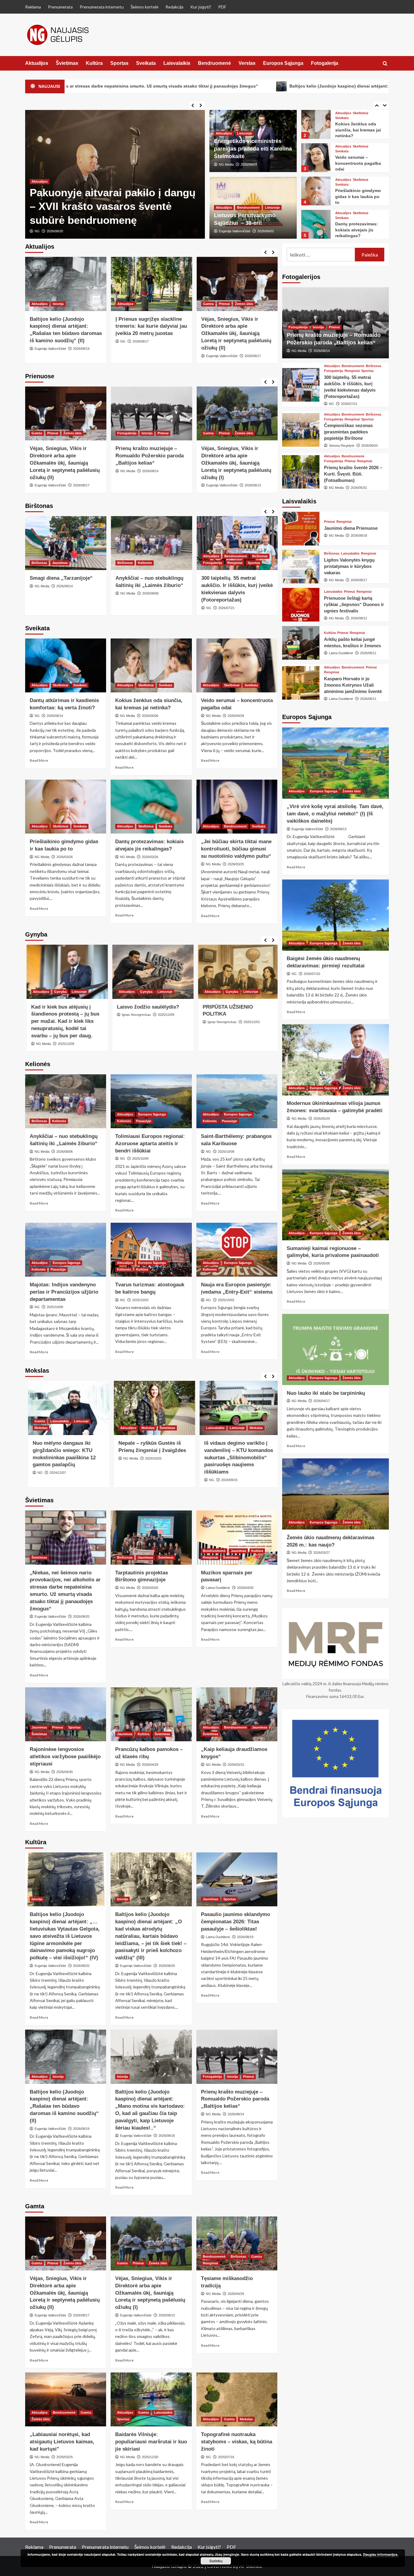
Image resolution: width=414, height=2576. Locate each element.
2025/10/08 (226, 1152)
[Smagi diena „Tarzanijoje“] (66, 543)
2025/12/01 (250, 1022)
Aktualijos (37, 63)
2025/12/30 (150, 2457)
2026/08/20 (81, 231)
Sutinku (216, 2561)
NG (123, 341)
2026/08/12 (359, 618)
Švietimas (67, 63)
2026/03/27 (322, 1553)
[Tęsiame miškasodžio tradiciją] (237, 2243)
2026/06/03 (265, 231)
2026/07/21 (226, 608)
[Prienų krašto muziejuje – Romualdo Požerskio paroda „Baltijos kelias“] (152, 414)
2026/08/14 (150, 471)
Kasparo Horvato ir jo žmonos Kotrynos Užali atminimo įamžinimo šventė (353, 685)
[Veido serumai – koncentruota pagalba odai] (316, 158)
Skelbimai (361, 113)
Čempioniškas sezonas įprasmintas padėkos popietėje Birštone (348, 432)
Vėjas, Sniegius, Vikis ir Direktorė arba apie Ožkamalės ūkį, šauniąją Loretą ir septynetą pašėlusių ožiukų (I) (236, 463)
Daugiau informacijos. (381, 2554)
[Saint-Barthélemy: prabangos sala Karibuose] (237, 1101)
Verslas (247, 63)
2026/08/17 (141, 341)
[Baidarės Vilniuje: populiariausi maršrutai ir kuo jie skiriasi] (151, 2399)
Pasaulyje (144, 1121)
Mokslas (38, 1428)
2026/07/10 (312, 974)
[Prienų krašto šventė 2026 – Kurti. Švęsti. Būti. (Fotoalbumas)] (301, 472)
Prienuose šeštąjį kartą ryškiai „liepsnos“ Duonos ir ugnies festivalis (354, 604)
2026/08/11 (368, 653)
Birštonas (39, 563)
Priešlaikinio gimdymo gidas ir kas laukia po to (358, 196)
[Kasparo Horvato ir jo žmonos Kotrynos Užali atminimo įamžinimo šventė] (301, 683)
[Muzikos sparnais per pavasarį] (237, 1537)
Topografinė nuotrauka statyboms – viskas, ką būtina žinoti (237, 2442)
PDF (222, 7)
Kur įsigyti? (201, 7)
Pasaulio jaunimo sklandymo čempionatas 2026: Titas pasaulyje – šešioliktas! (235, 1922)
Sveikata (146, 63)
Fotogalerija (325, 63)
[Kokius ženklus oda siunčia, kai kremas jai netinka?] (316, 124)
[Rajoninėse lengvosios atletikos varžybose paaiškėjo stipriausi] (66, 1714)
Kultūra (94, 63)
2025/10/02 (140, 1300)
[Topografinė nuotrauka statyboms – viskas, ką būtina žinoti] (237, 2399)
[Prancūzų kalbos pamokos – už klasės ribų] (151, 1714)
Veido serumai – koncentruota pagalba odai (358, 163)
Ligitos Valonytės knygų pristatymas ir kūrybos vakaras (349, 566)
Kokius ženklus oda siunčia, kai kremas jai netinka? (358, 130)
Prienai (224, 304)
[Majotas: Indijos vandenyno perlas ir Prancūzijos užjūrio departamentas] (66, 1250)
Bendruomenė (214, 63)
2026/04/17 (322, 1401)
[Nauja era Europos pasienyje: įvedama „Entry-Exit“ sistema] (237, 1250)
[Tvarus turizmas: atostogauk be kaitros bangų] (151, 1250)
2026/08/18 (167, 2136)
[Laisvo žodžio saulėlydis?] (152, 972)
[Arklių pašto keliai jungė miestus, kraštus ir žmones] (301, 643)
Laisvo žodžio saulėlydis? (147, 1007)
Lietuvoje (244, 133)
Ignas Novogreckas (135, 1015)
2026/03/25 (236, 864)
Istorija (58, 304)
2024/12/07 (55, 1473)
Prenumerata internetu (102, 7)
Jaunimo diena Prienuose (351, 528)
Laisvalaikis (177, 63)
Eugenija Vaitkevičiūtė (50, 231)
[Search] (385, 64)
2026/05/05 (150, 1588)
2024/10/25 (150, 1458)
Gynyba (59, 992)
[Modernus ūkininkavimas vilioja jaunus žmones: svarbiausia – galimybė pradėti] (336, 1060)
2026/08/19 (81, 349)
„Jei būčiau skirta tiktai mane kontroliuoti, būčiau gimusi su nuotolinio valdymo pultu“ (236, 849)
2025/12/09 (65, 1044)
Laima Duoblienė (218, 1588)
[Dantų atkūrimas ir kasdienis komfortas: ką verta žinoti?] (66, 665)
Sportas (119, 63)
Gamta (208, 304)
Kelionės (145, 563)
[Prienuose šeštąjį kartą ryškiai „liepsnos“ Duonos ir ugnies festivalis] (301, 605)
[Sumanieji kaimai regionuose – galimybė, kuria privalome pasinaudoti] (336, 1205)
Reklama (33, 7)
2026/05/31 (359, 488)
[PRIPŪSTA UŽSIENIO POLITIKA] (237, 972)
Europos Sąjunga (283, 63)
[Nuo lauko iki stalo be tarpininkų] (336, 1349)
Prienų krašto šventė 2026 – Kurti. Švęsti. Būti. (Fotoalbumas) (353, 474)
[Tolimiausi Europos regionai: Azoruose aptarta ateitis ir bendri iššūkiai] (151, 1101)
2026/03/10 (236, 1765)
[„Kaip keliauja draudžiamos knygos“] (237, 1714)
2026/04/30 (245, 1588)
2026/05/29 (322, 1119)
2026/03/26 (65, 857)
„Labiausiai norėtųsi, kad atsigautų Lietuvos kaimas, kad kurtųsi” (62, 2442)
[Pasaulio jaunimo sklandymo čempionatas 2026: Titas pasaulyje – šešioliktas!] (237, 1879)
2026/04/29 (150, 1765)
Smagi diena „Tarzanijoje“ (61, 578)
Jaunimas (60, 563)
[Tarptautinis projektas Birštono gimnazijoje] (151, 1537)
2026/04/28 (236, 716)
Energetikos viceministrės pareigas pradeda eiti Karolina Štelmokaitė (253, 149)
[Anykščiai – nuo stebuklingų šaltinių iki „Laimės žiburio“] (152, 543)
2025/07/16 (226, 2457)
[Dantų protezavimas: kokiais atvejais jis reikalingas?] (316, 224)
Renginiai (235, 563)
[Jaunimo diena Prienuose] (301, 529)
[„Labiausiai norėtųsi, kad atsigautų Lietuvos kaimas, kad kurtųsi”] (66, 2399)
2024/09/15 (226, 1480)
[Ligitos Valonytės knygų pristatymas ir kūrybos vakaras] (301, 567)
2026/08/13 (253, 485)
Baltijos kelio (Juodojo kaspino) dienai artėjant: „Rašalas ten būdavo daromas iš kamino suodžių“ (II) (64, 2106)
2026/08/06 (150, 593)
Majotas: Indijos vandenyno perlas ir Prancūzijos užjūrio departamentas (64, 1292)
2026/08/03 (249, 164)
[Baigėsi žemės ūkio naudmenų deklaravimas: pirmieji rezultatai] (336, 915)
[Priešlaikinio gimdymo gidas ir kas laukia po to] (316, 191)
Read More (39, 760)
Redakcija (174, 7)
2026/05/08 (322, 1263)
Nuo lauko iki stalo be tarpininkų (326, 1393)
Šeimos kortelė (145, 7)
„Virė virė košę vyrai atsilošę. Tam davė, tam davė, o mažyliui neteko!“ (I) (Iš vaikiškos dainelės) (335, 814)
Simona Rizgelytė (342, 446)
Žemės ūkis (244, 304)
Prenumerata (60, 7)
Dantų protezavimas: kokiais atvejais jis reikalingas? (357, 230)
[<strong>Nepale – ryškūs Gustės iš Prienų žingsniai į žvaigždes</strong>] (152, 1408)
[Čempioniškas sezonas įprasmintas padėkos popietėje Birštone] (301, 430)
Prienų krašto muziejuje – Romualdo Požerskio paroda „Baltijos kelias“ (150, 456)
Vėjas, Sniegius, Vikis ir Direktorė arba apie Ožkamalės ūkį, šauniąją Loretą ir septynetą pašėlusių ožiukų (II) (236, 333)
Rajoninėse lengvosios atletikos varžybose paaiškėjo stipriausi (65, 1757)
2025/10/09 (140, 1159)
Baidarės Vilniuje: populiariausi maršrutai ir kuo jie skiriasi (151, 2442)
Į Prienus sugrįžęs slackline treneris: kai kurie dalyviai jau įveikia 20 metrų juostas (151, 326)
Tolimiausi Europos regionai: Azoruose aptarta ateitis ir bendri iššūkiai (150, 1144)
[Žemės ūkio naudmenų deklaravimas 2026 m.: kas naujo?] (336, 1494)
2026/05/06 (150, 716)
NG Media (226, 164)
